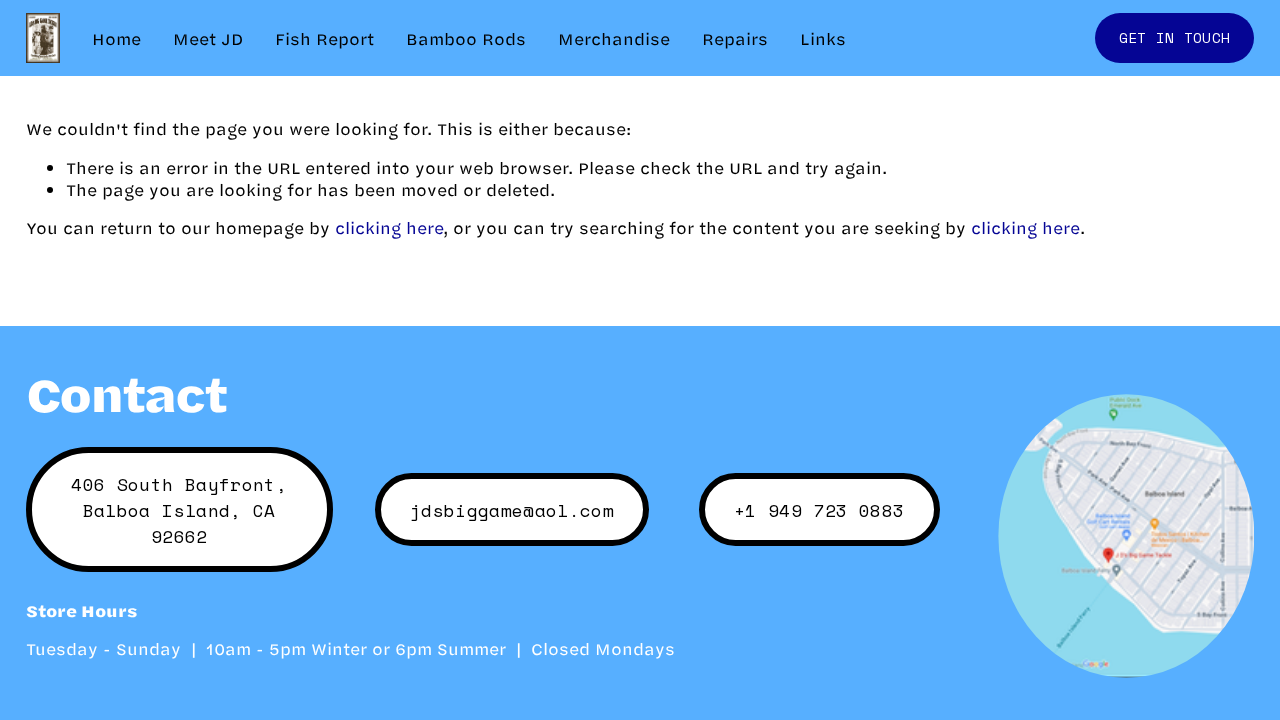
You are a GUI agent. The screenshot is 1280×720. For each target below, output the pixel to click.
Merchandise (614, 38)
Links (823, 38)
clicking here (389, 227)
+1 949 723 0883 (819, 510)
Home (116, 38)
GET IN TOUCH (1174, 37)
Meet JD (208, 38)
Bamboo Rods (466, 38)
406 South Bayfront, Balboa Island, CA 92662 (179, 510)
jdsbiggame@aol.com (512, 510)
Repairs (735, 38)
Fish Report (324, 38)
